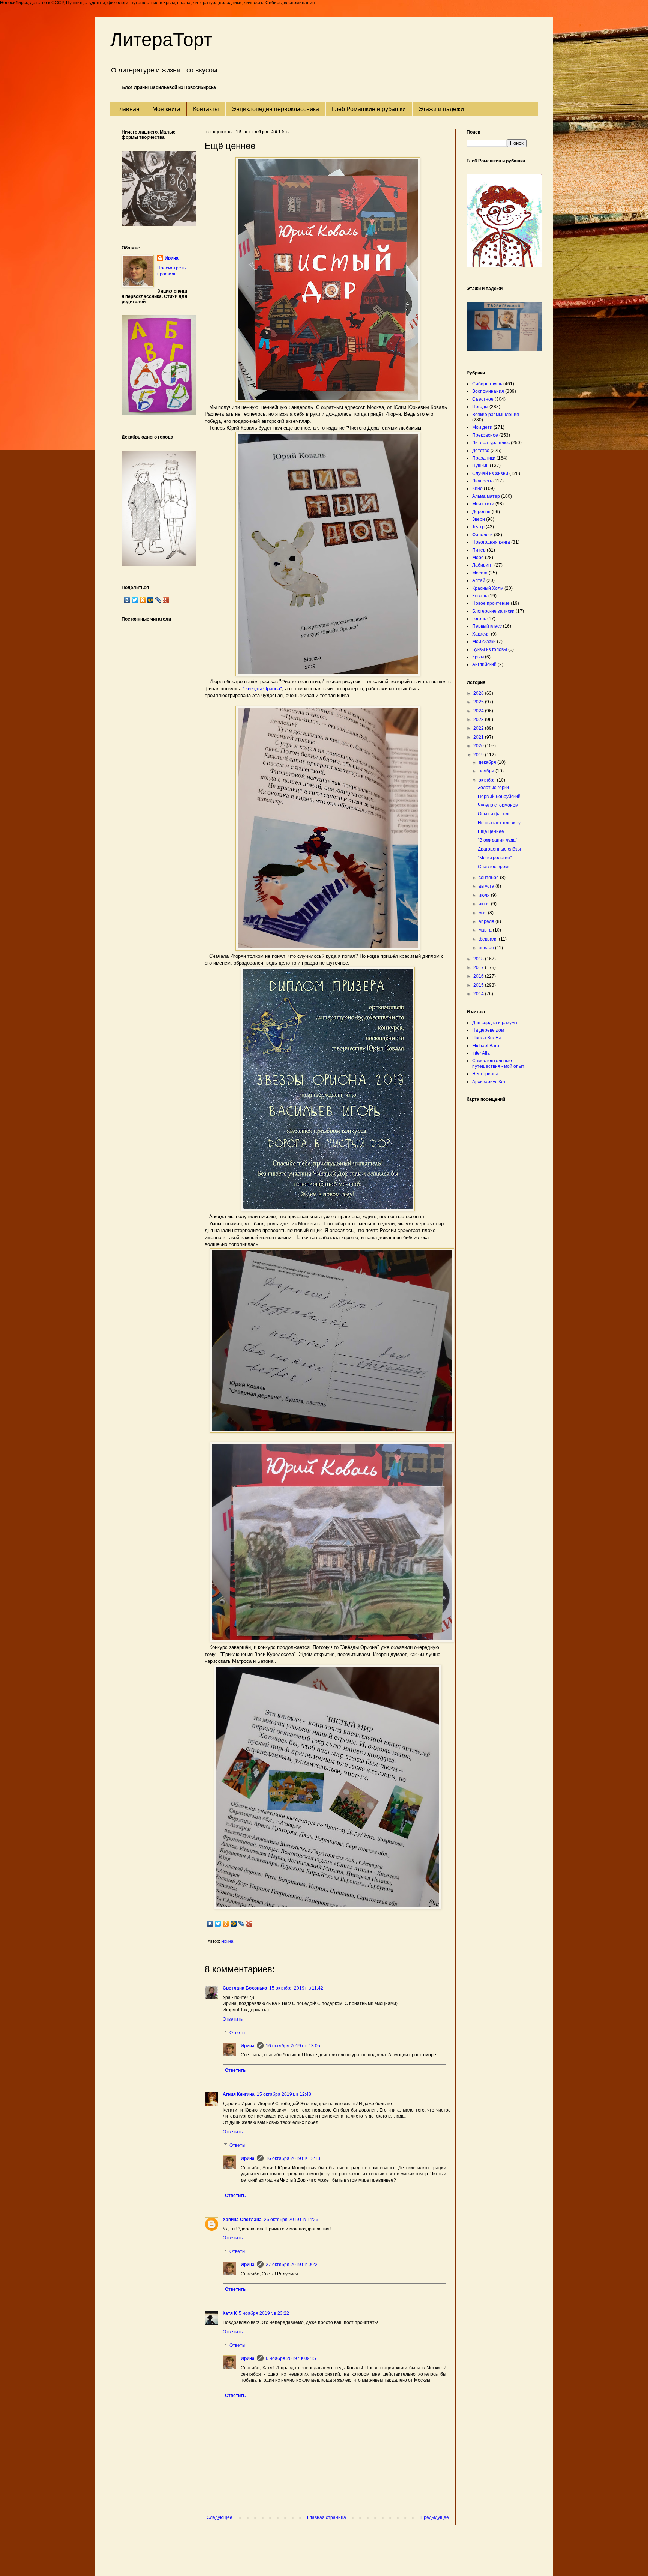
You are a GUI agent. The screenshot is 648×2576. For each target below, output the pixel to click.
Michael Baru (486, 1046)
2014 (479, 994)
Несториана (485, 1074)
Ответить (233, 2019)
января (487, 948)
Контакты (206, 109)
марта (486, 930)
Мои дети (482, 427)
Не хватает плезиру (499, 823)
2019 (479, 755)
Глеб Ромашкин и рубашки (369, 109)
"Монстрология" (495, 858)
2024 (479, 711)
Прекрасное (485, 435)
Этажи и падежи (441, 109)
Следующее (220, 2517)
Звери (478, 519)
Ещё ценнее (491, 831)
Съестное (483, 399)
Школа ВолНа (487, 1038)
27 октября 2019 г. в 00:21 (293, 2265)
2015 (479, 985)
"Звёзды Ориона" (262, 689)
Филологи (482, 535)
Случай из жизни (490, 473)
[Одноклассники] (226, 1924)
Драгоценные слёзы (499, 849)
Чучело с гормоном (498, 805)
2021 (479, 737)
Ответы (238, 2033)
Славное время (494, 867)
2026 (479, 693)
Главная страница (327, 2517)
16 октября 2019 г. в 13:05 (293, 2046)
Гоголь (479, 619)
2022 (479, 728)
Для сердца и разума (495, 1023)
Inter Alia (481, 1053)
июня (485, 904)
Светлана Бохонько (245, 1988)
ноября (487, 771)
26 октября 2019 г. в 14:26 (291, 2220)
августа (487, 886)
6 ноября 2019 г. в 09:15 (291, 2358)
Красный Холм (488, 588)
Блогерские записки (493, 611)
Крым (478, 657)
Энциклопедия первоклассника (275, 109)
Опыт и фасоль (494, 814)
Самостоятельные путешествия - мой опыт (498, 1063)
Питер (479, 550)
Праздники (484, 458)
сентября (489, 878)
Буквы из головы (490, 649)
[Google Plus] (250, 1924)
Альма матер (486, 496)
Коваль (480, 596)
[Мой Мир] (234, 1924)
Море (478, 558)
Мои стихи (483, 504)
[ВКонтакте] (210, 1924)
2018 (479, 959)
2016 (479, 976)
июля (485, 895)
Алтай (479, 580)
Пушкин (480, 466)
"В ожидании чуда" (497, 840)
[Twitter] (218, 1924)
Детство (481, 451)
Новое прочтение (491, 603)
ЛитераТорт (161, 39)
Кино (477, 488)
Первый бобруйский (499, 797)
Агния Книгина (239, 2094)
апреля (487, 921)
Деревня (481, 512)
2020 (479, 746)
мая (483, 913)
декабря (488, 762)
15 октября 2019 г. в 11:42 (296, 1988)
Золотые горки (493, 788)
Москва (480, 573)
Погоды (480, 407)
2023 (479, 720)
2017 (479, 968)
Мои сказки (484, 642)
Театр (478, 527)
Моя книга (166, 109)
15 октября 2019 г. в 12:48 (284, 2094)
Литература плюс (491, 443)
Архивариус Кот (489, 1082)
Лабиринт (483, 565)
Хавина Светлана (242, 2220)
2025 (479, 702)
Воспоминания (488, 391)
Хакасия (481, 634)
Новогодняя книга (491, 542)
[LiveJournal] (242, 1924)
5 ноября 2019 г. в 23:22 (264, 2313)
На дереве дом (488, 1030)
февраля (489, 939)
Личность (482, 481)
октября (488, 780)
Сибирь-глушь (487, 384)
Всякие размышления (496, 415)
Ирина (248, 2046)
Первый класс (487, 626)
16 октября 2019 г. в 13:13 (293, 2158)
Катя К (230, 2313)
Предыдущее (435, 2517)
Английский (484, 664)
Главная (128, 109)
